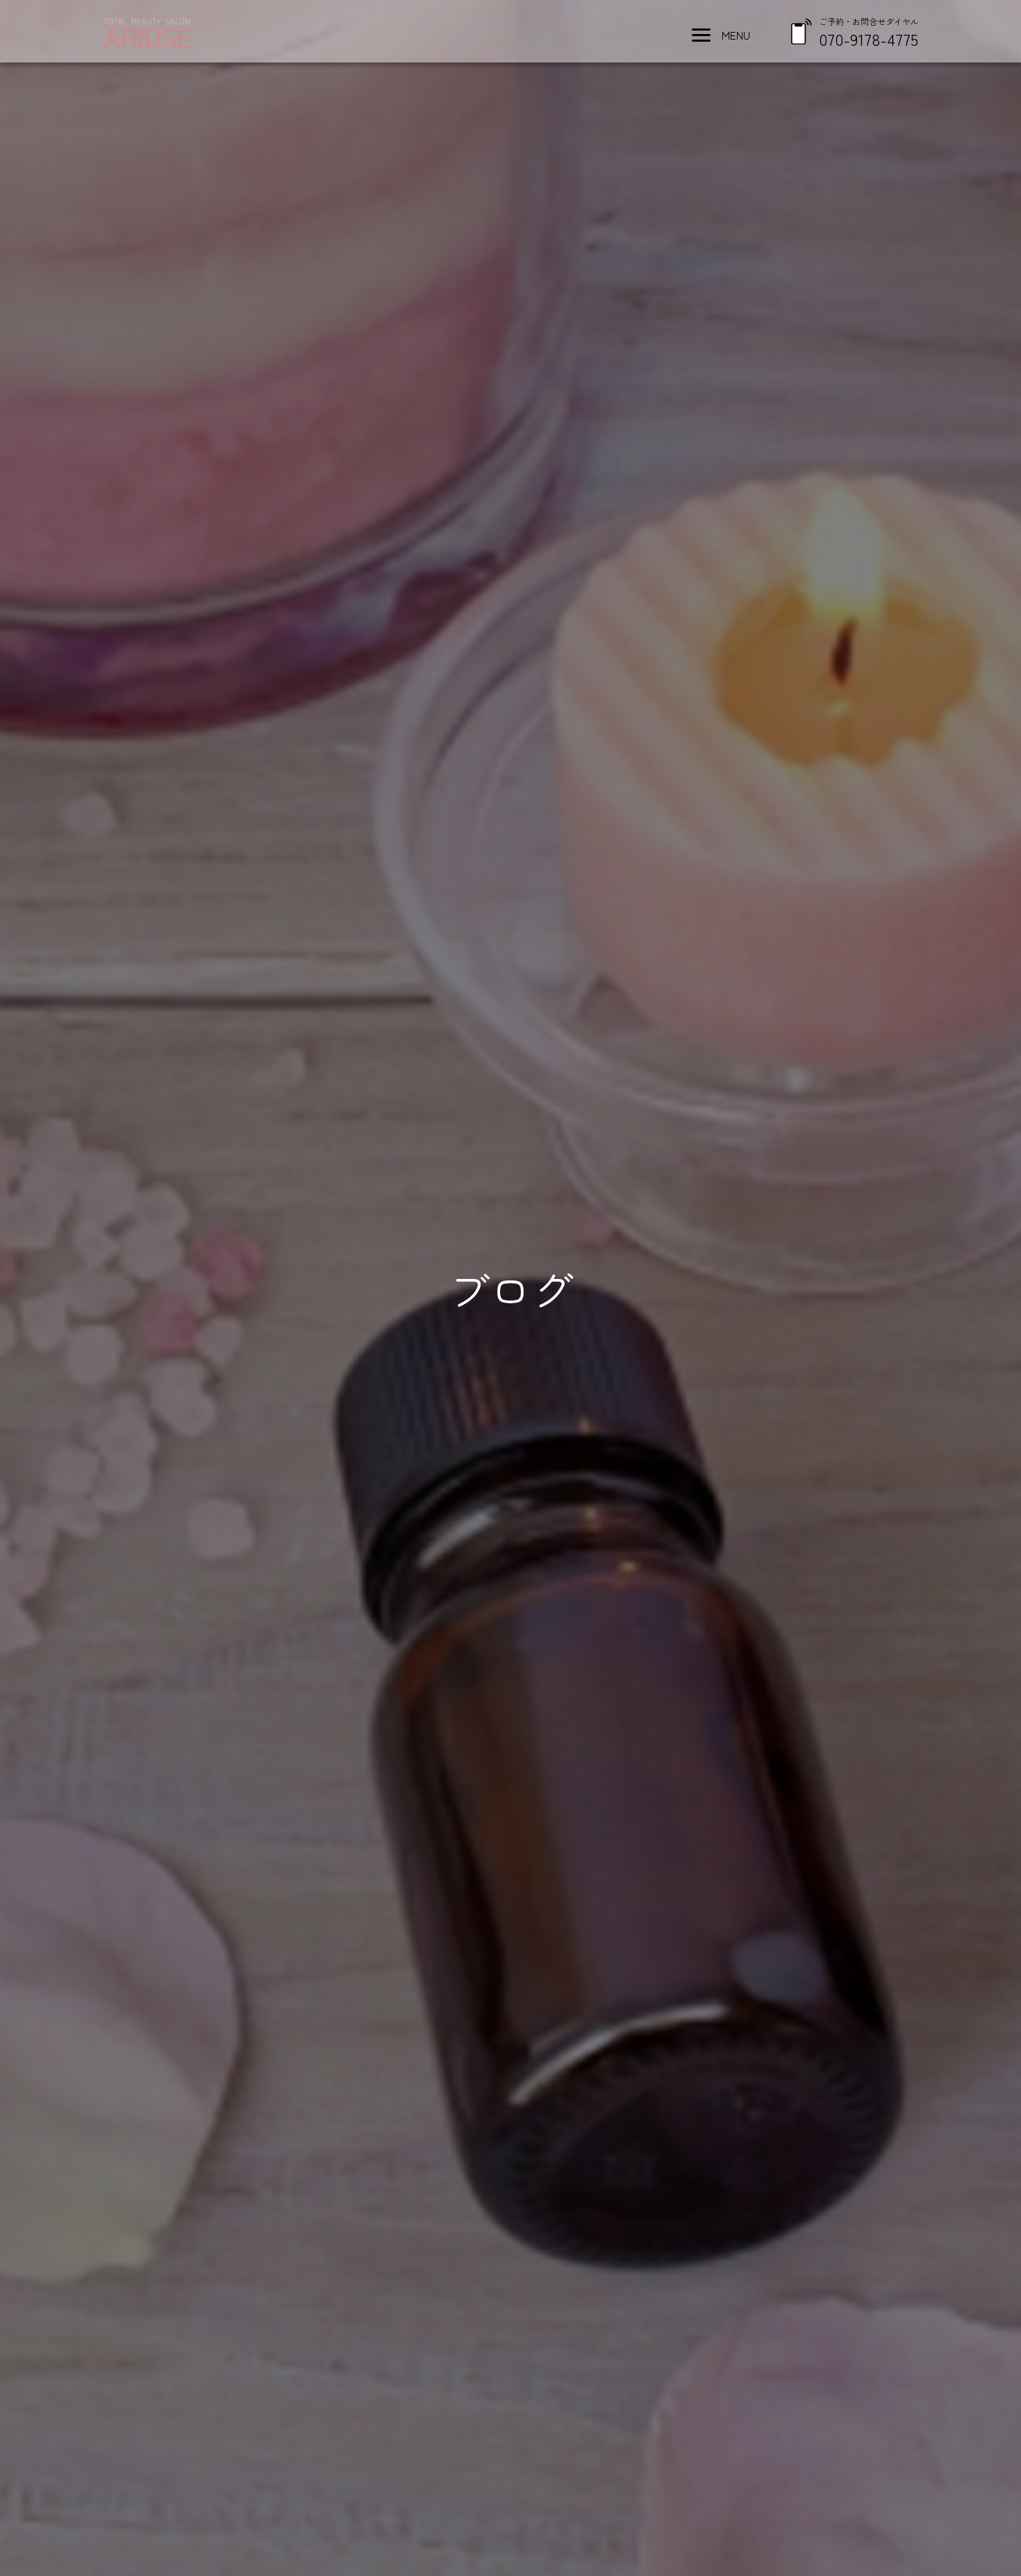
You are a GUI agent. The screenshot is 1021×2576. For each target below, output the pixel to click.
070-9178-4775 (869, 39)
